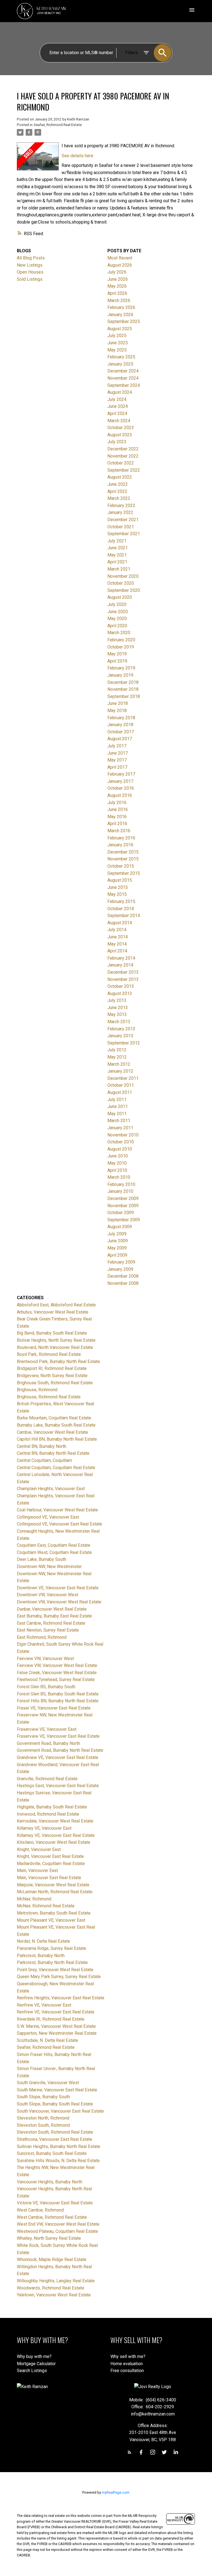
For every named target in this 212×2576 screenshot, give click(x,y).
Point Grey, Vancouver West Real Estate (55, 1970)
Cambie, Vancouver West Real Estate (52, 1432)
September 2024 (124, 385)
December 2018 (123, 682)
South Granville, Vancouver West (48, 2083)
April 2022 (117, 491)
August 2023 (120, 435)
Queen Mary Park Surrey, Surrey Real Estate (59, 1977)
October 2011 (121, 1085)
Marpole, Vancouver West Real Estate (53, 1885)
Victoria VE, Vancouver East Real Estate (55, 2203)
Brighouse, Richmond (37, 1390)
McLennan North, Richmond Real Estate (55, 1892)
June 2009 (118, 1241)
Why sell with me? (128, 2356)
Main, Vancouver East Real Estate (49, 1878)
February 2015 (121, 901)
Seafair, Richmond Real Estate (58, 125)
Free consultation (127, 2371)
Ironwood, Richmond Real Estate (48, 1814)
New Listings (30, 265)
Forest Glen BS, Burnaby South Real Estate (58, 1694)
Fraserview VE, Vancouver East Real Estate (58, 1736)
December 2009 (123, 1198)
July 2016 (117, 803)
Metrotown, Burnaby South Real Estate (54, 1913)
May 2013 (117, 1014)
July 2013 (117, 1000)
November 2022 (123, 456)
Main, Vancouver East (37, 1870)
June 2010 (118, 1156)
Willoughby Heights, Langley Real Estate (56, 2281)
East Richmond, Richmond (42, 1637)
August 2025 (120, 329)
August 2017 (120, 739)
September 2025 (124, 321)
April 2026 (117, 293)
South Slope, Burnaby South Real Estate (55, 2104)
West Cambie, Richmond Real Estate (52, 2217)
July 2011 (117, 1100)
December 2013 (123, 972)
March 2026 (119, 300)
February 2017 (121, 774)
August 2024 (120, 392)
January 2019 (120, 675)
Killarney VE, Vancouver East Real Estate (56, 1835)
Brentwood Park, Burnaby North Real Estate (58, 1361)
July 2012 (117, 1050)
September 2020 (124, 590)
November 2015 (123, 859)
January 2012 (120, 1071)
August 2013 (120, 993)
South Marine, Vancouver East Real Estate (57, 2090)
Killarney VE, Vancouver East (44, 1828)
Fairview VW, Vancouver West (45, 1659)
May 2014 (117, 944)
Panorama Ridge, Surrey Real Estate (51, 1948)
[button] (129, 2452)
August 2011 (120, 1092)
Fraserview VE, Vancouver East (47, 1729)
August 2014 (120, 923)
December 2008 (123, 1276)
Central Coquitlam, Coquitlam (44, 1460)
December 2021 (123, 520)
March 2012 (119, 1064)
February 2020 (121, 640)
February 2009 (121, 1262)
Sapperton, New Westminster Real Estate (57, 2033)
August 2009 (120, 1227)
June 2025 (118, 343)
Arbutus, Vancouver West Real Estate (53, 1312)
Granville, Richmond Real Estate (47, 1779)
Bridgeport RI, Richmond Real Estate (52, 1368)
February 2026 (121, 307)
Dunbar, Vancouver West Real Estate (52, 1609)
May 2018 (117, 711)
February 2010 (121, 1184)
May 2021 (117, 555)
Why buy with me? (34, 2356)
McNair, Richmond (34, 1899)
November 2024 (123, 378)
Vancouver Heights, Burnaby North (50, 2182)
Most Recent (120, 258)
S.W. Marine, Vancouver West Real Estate (56, 2026)
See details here (77, 156)
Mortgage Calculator (36, 2364)
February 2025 (121, 357)
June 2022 (118, 484)
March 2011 (119, 1121)
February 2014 (121, 958)
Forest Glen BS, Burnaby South (46, 1687)
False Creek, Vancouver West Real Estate (57, 1673)
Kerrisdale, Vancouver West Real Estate (55, 1821)
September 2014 (124, 916)
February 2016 (121, 838)
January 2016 (120, 845)
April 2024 (117, 413)
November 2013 (123, 979)
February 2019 (121, 668)
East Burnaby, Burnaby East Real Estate (54, 1616)
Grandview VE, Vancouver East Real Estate (58, 1757)
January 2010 (120, 1191)
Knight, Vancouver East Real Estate (50, 1856)
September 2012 (124, 1043)
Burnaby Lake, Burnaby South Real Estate (56, 1425)
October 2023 (121, 428)
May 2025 (117, 350)
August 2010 (120, 1149)
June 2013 (118, 1008)
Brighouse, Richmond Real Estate (49, 1397)
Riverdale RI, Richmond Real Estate (51, 2019)
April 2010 (117, 1170)
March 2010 (119, 1177)
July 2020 (117, 604)
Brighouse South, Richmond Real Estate (55, 1383)
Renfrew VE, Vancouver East (44, 2005)
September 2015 (124, 873)
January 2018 (120, 725)
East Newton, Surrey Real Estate (48, 1630)
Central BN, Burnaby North (42, 1446)
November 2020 (123, 576)
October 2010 (121, 1142)
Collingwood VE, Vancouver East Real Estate (59, 1524)
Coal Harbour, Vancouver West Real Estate (57, 1510)
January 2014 (120, 965)
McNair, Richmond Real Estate (46, 1906)
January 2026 (120, 315)
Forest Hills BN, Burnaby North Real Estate (58, 1701)
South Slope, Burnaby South (43, 2097)
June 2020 (118, 612)
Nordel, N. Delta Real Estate (43, 1941)
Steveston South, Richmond (43, 2125)
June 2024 (118, 406)
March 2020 (119, 633)
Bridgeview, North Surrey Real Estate (52, 1376)
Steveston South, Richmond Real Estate (55, 2132)
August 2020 (120, 597)
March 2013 (119, 1022)
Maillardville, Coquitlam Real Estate (51, 1864)
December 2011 (123, 1078)
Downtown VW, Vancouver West (47, 1595)
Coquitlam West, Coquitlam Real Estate (54, 1552)
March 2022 (119, 498)
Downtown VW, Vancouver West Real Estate (59, 1602)
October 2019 (121, 647)
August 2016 (120, 795)
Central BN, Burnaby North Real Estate (53, 1453)
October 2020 (121, 583)
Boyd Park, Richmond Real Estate (49, 1354)
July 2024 (117, 399)
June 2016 (118, 809)
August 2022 (120, 477)
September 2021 (124, 534)
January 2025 (120, 364)
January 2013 (120, 1036)
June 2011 (118, 1106)
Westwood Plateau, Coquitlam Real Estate (57, 2231)
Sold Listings (30, 279)
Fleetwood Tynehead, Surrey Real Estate (56, 1680)
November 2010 (123, 1135)
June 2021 (118, 548)
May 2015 (117, 894)
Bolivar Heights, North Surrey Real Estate (56, 1340)
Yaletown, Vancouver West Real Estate (54, 2295)
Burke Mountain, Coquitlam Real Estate (54, 1418)
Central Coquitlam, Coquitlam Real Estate (56, 1468)
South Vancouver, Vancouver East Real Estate (60, 2111)
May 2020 (117, 619)
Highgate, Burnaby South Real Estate (52, 1807)
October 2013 (121, 986)
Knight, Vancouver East (39, 1849)
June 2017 (118, 753)
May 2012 (117, 1057)
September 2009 (124, 1220)
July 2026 (117, 272)
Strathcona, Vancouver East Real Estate (55, 2139)
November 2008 (123, 1283)
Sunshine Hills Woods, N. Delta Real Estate (58, 2161)
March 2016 (119, 831)
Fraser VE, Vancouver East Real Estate (54, 1708)
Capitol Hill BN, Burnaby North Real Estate (57, 1439)
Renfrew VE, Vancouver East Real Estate (56, 2012)
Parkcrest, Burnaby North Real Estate (52, 1962)
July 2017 (117, 746)
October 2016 (121, 788)
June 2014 (118, 937)
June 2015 (118, 887)
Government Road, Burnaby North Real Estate (60, 1750)
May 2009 (117, 1248)
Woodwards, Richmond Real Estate (51, 2288)
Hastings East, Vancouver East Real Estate (58, 1786)
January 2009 (120, 1269)
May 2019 (117, 654)
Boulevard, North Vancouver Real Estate (55, 1347)
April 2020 (117, 626)
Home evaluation (127, 2364)
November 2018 (123, 689)
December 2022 (123, 449)
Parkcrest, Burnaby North (41, 1956)
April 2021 (117, 562)
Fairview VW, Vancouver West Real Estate (57, 1665)
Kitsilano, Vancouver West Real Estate (54, 1842)
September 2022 (124, 470)
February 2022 (121, 506)
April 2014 (117, 951)
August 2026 (120, 265)
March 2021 (119, 569)
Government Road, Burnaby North (48, 1743)
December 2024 (123, 371)
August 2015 (120, 880)
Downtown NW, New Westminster (49, 1567)
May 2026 (117, 286)
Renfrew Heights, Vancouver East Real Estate (61, 1998)
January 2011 (120, 1128)
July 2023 (117, 442)
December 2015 (123, 852)
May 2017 (117, 760)
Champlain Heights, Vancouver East (51, 1489)
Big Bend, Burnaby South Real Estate (52, 1333)
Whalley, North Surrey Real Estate (49, 2238)
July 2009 (117, 1234)
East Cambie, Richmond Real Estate (51, 1623)
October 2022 (121, 463)
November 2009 (123, 1206)
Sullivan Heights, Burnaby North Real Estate (59, 2146)
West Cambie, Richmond (40, 2210)
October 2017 (121, 732)
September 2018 (124, 696)
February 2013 (121, 1029)
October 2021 (121, 527)
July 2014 (117, 930)
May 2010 (117, 1163)
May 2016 (117, 817)
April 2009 (117, 1255)
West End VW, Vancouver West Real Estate (58, 2224)
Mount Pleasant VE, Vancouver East (51, 1920)
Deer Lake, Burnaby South (42, 1559)
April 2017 (117, 767)
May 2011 (117, 1114)
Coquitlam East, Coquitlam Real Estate (54, 1545)
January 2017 (120, 781)
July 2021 (117, 541)
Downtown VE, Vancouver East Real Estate (58, 1588)
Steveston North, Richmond (43, 2118)
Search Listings (32, 2371)
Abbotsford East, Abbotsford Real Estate (56, 1305)
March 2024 (119, 421)
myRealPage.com (116, 2492)
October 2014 (121, 909)
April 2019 (117, 661)
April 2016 (117, 824)
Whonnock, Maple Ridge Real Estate (52, 2259)
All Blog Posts (31, 258)
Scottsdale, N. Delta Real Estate (47, 2040)
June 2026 (118, 279)
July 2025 (117, 336)
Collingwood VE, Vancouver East (48, 1517)
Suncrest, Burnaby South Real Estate (52, 2153)
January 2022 (120, 512)
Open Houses (30, 272)
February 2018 (121, 718)
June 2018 (118, 703)
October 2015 (121, 866)
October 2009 (121, 1213)
